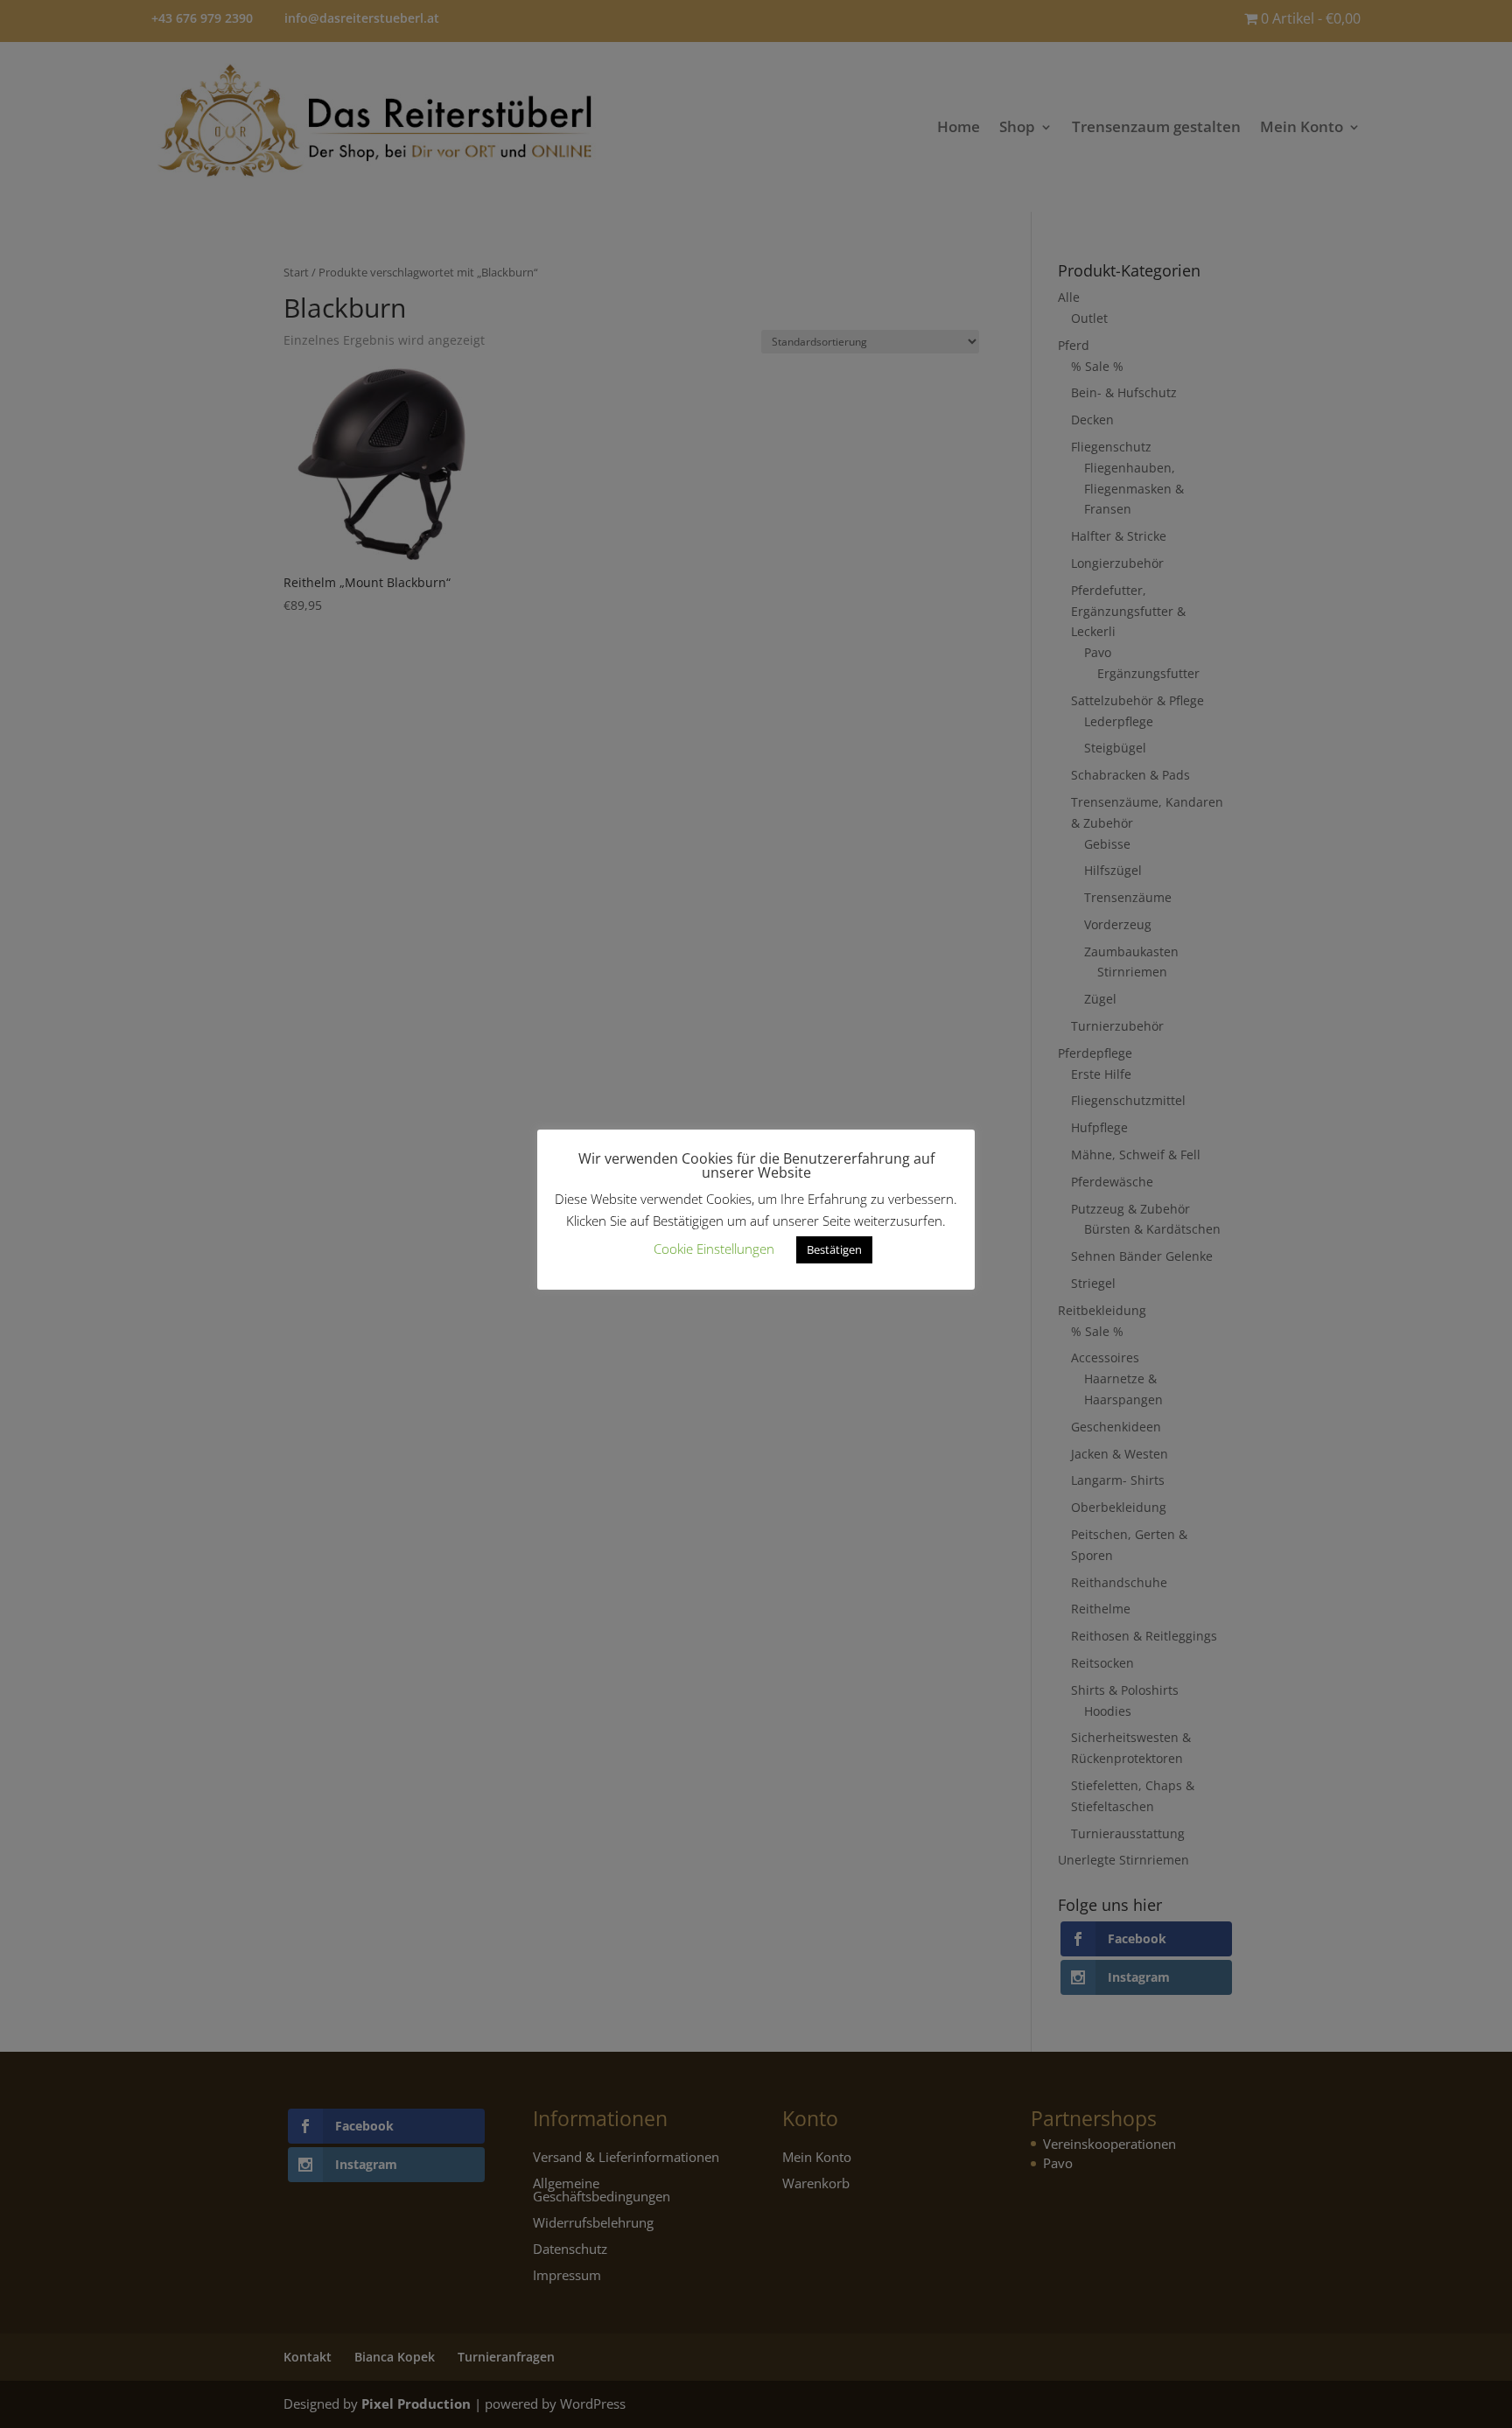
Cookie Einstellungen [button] (714, 1249)
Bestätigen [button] (834, 1249)
